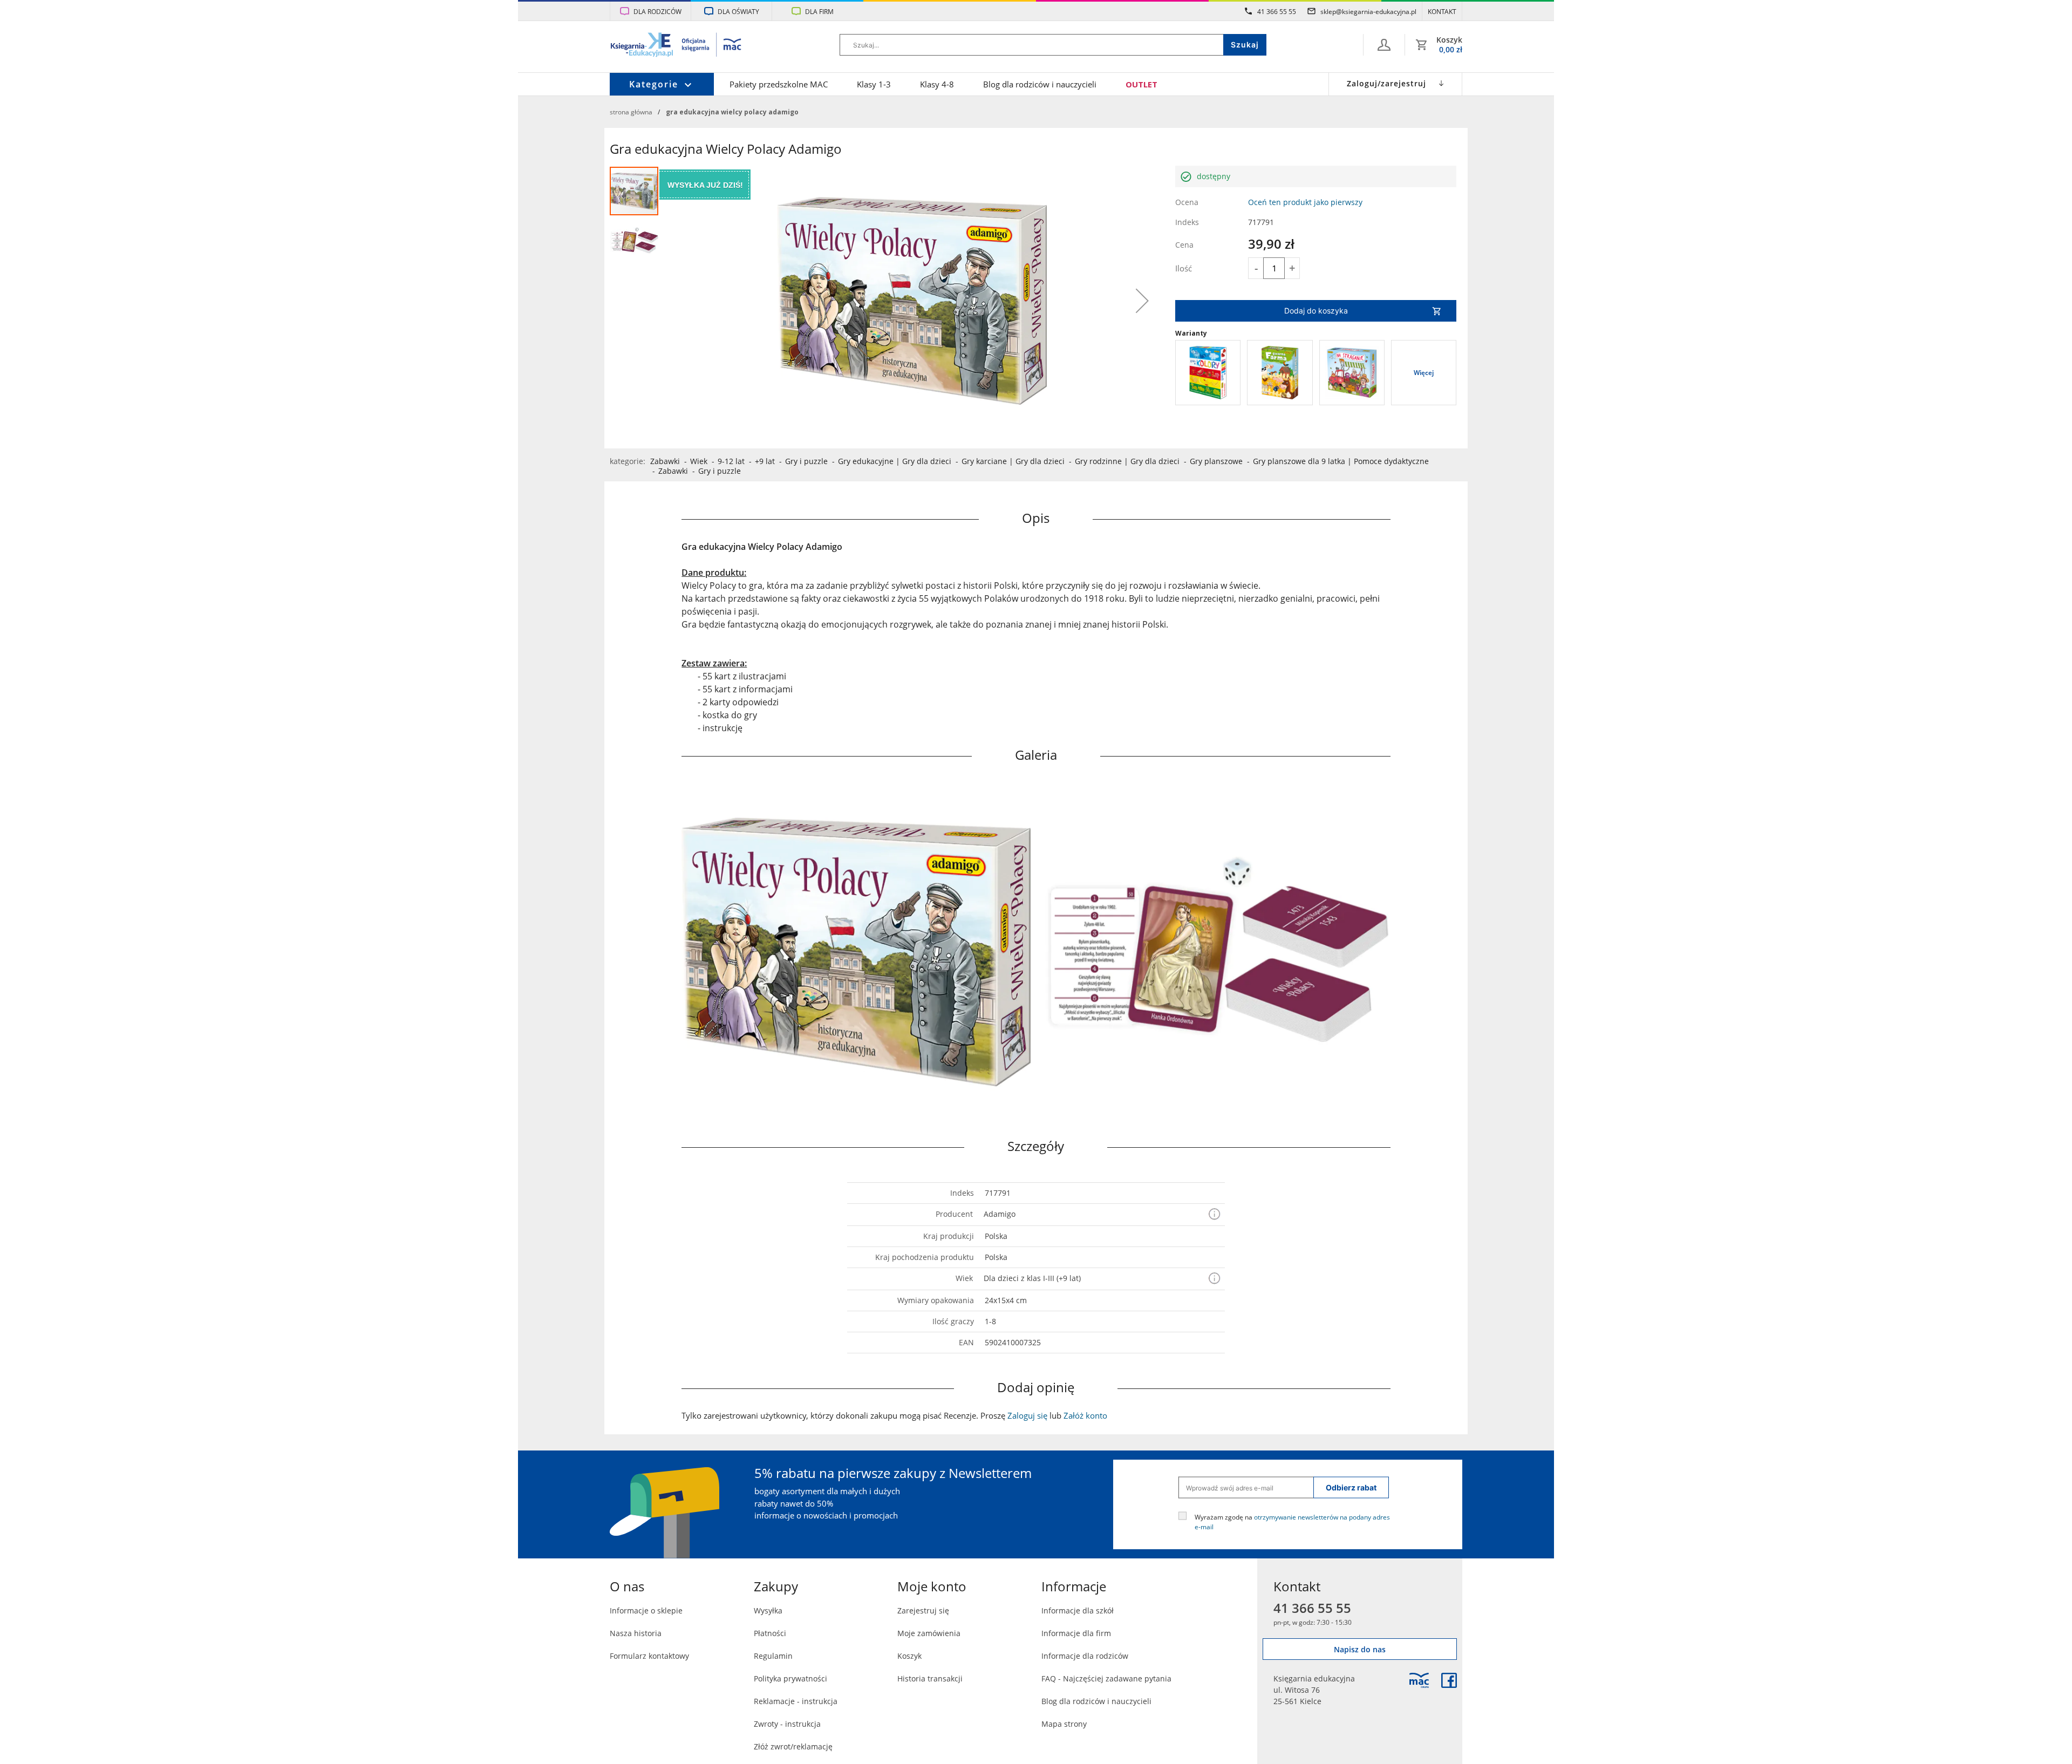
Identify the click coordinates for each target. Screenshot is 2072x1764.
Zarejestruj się (923, 1610)
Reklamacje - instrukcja (796, 1701)
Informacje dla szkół (1078, 1610)
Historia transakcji (930, 1678)
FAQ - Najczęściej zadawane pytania (1106, 1678)
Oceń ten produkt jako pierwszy (1305, 202)
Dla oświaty (738, 11)
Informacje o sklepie (646, 1610)
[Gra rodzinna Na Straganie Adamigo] (1352, 373)
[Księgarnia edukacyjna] (1419, 1680)
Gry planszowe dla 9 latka (1299, 461)
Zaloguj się (1027, 1415)
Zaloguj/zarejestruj (1386, 83)
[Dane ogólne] (1384, 45)
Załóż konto (1085, 1415)
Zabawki (665, 461)
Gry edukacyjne (866, 461)
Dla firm (819, 11)
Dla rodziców (657, 11)
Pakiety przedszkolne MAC (779, 84)
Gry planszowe (1216, 461)
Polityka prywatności (790, 1678)
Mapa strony (1064, 1724)
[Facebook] (1449, 1680)
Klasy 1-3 (874, 84)
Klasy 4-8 (937, 84)
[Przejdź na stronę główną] (676, 46)
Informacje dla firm (1076, 1633)
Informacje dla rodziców (1085, 1656)
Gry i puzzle (806, 461)
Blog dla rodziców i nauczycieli (1040, 84)
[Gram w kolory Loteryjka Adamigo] (1208, 373)
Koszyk (909, 1656)
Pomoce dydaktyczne (1391, 461)
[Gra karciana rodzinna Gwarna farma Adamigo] (1280, 373)
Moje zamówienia (929, 1633)
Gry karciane (984, 461)
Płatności (770, 1633)
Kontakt (1442, 11)
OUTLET (1141, 84)
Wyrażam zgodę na (1292, 1522)
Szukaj (1245, 45)
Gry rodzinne (1098, 461)
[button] (1142, 301)
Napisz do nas (1360, 1649)
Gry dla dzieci (927, 461)
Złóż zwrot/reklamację (793, 1746)
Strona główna (631, 112)
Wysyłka (768, 1610)
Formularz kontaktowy (649, 1656)
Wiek (699, 461)
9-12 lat (731, 461)
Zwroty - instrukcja (787, 1724)
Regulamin (773, 1656)
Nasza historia (636, 1633)
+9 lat (765, 461)
